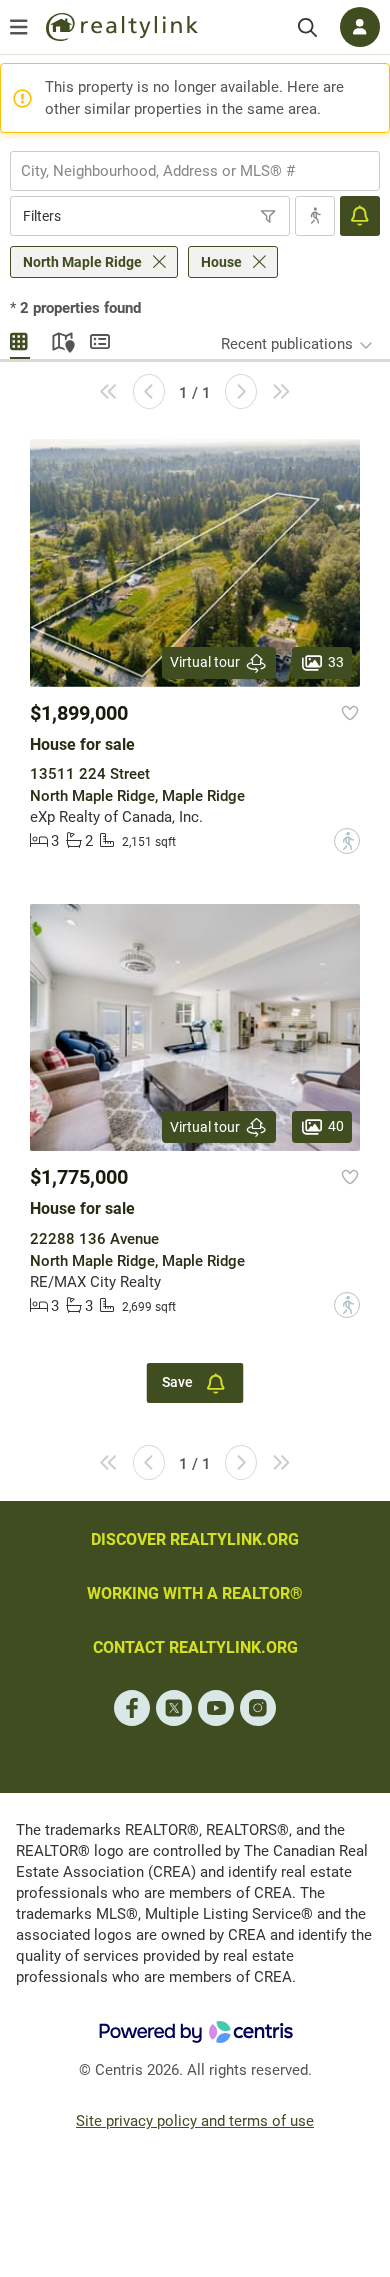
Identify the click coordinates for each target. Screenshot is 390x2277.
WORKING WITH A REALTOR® (195, 1593)
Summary (100, 339)
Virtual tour (205, 662)
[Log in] (360, 27)
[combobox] (195, 171)
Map (60, 339)
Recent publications (287, 344)
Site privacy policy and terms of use (195, 2121)
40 (336, 1126)
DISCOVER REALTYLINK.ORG (195, 1539)
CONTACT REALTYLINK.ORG (195, 1647)
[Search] (307, 27)
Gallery (20, 339)
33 (336, 662)
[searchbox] (182, 171)
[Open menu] (19, 27)
